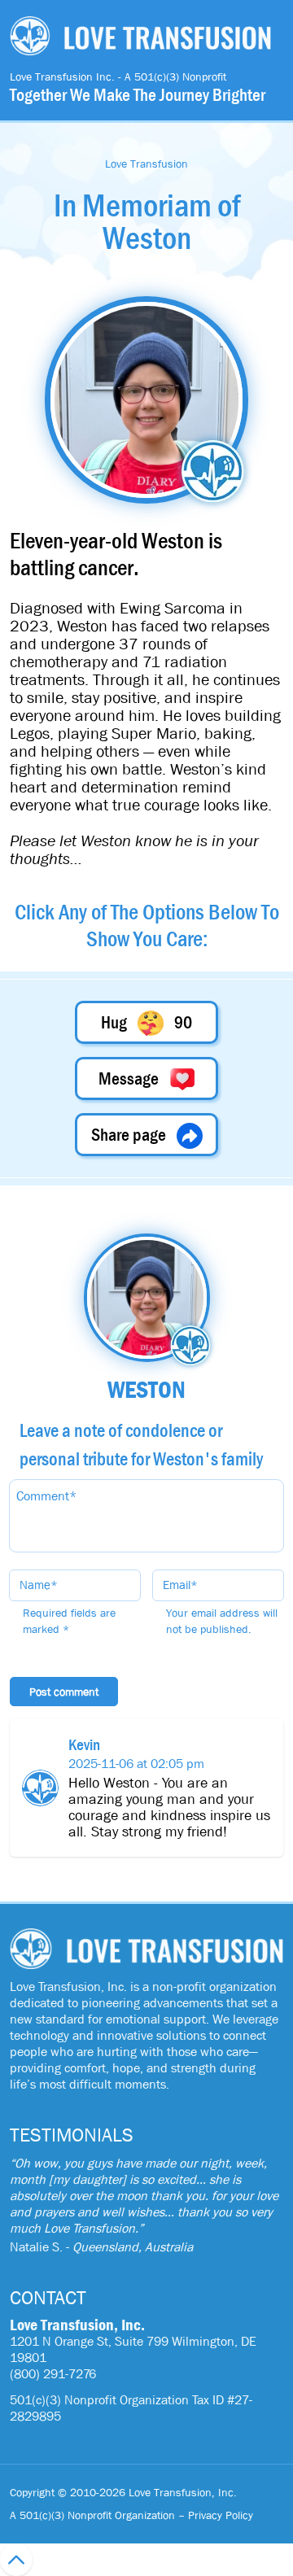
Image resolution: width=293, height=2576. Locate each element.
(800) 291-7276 (53, 2374)
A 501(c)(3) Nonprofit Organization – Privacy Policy (131, 2515)
